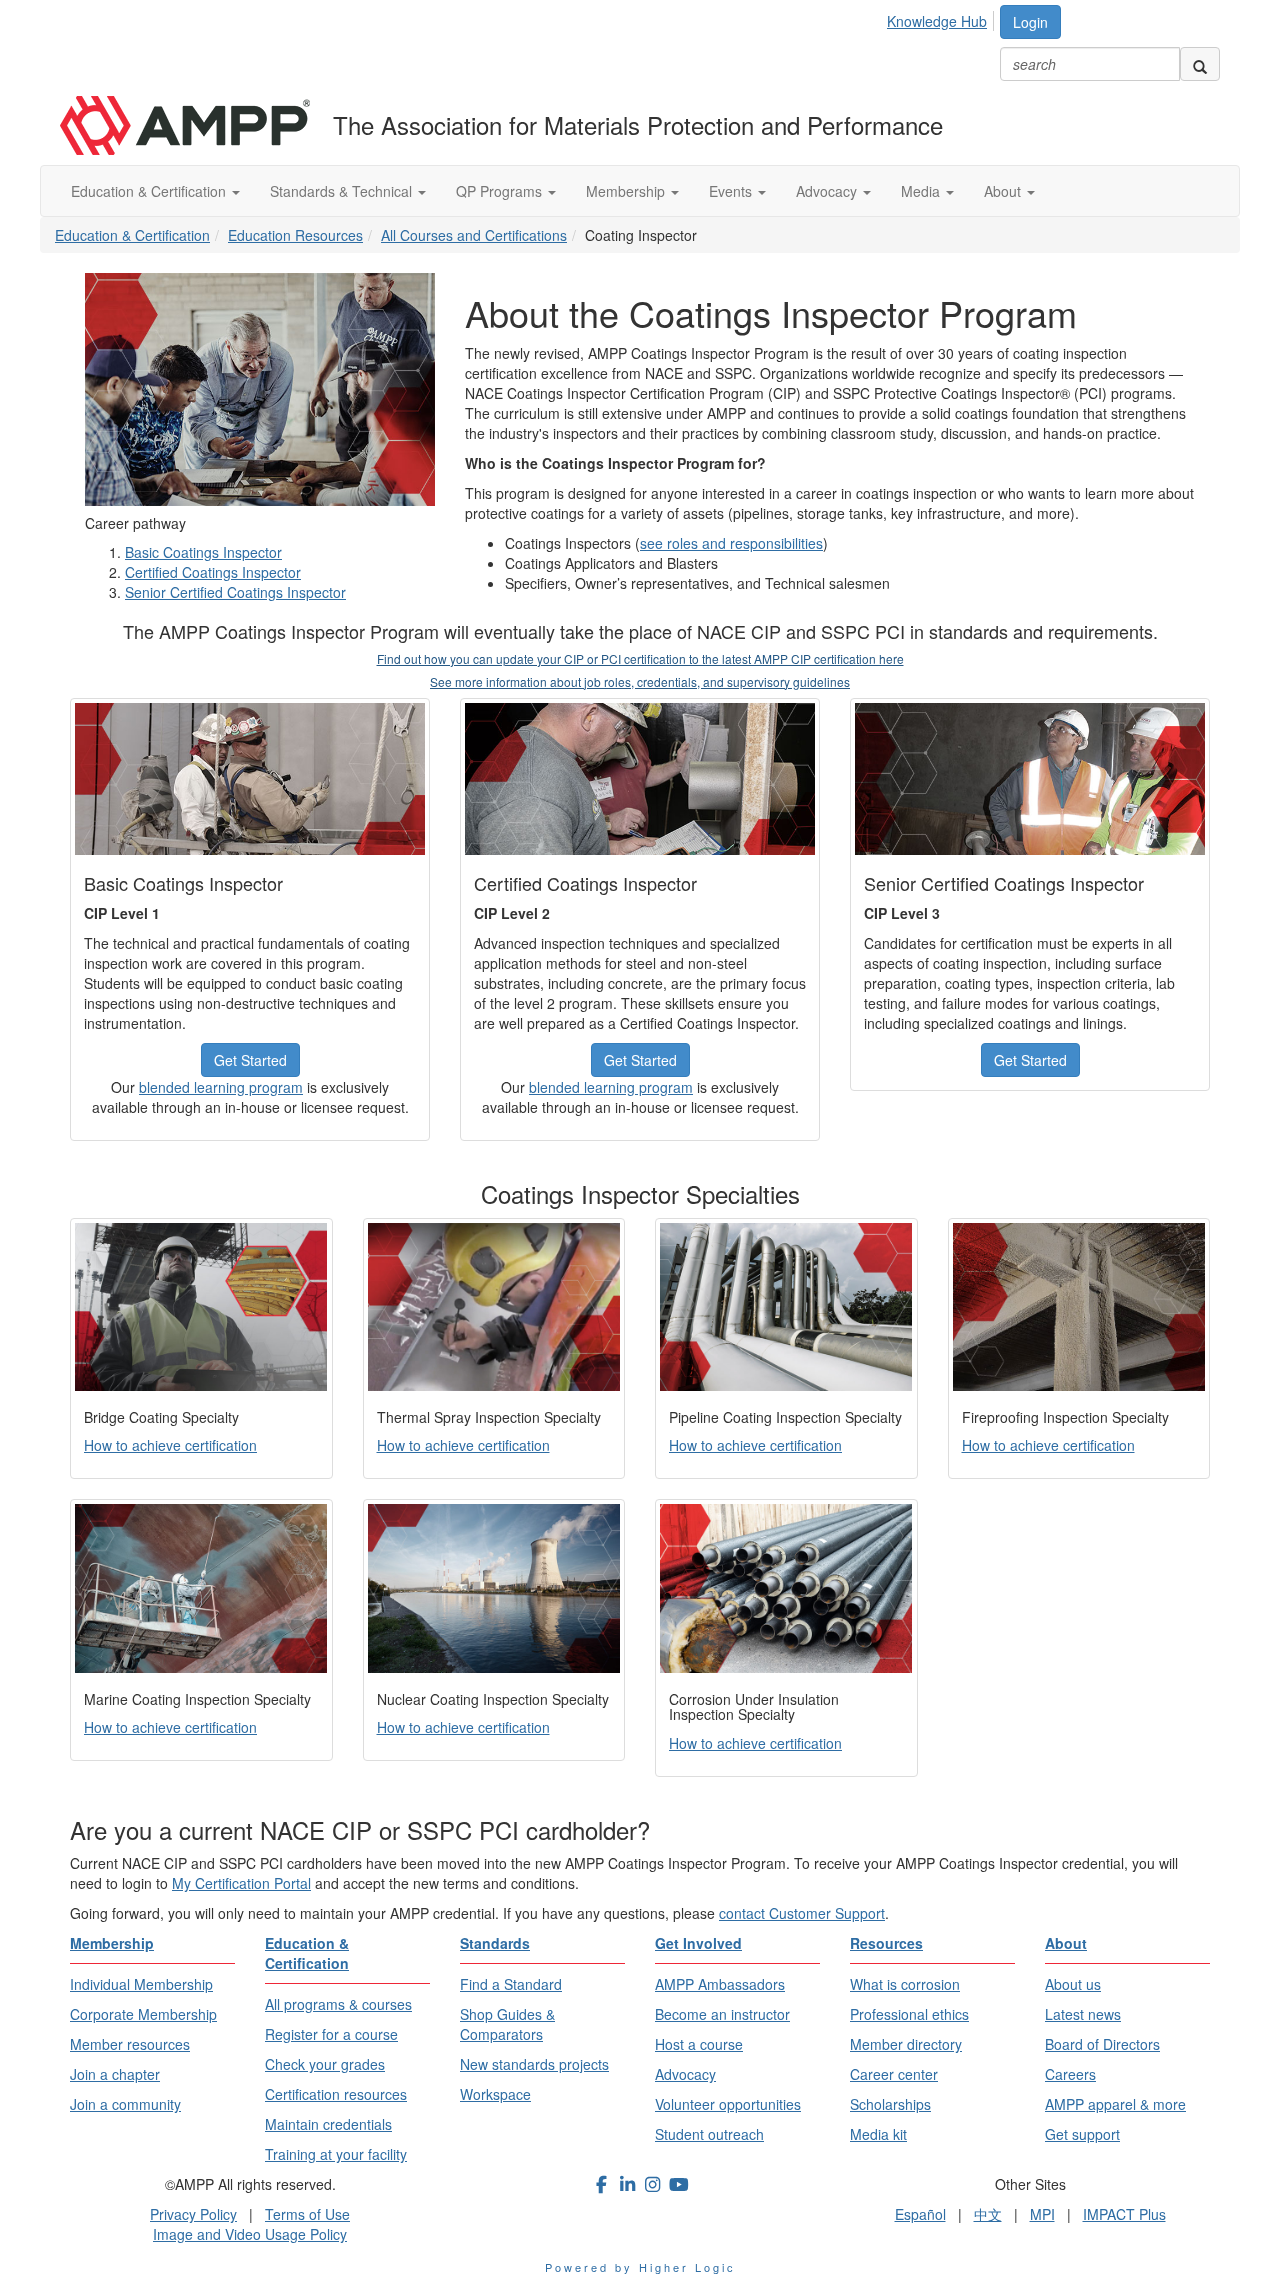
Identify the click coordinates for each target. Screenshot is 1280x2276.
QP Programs (501, 191)
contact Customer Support (802, 1913)
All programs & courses (338, 2004)
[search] (1200, 64)
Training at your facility (336, 2154)
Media (922, 191)
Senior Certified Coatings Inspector (235, 592)
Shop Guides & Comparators (507, 2024)
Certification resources (336, 2094)
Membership (627, 191)
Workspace (495, 2094)
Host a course (699, 2044)
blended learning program (221, 1087)
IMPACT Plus (1124, 2214)
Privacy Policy (193, 2214)
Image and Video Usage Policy (250, 2234)
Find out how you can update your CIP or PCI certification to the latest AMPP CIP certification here (640, 658)
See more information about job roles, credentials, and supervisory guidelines (640, 681)
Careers (1070, 2074)
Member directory (906, 2044)
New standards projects (534, 2064)
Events (732, 191)
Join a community (125, 2104)
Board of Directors (1102, 2044)
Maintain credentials (328, 2124)
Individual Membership (141, 1984)
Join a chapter (115, 2074)
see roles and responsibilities (731, 543)
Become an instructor (722, 2014)
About (1004, 191)
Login (1030, 22)
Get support (1082, 2134)
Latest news (1083, 2014)
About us (1073, 1984)
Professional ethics (909, 2014)
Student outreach (709, 2134)
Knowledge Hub (937, 21)
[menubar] (942, 18)
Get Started (250, 1060)
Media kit (878, 2134)
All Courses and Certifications (474, 235)
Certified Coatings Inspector (213, 572)
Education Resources (295, 235)
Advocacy (828, 191)
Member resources (130, 2044)
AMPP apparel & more (1115, 2104)
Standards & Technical (343, 191)
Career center (894, 2074)
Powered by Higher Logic (640, 2267)
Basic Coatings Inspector (203, 552)
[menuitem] (942, 18)
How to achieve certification (170, 1445)
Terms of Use (307, 2214)
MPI (1042, 2214)
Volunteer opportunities (728, 2104)
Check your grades (325, 2064)
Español (920, 2214)
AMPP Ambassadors (720, 1984)
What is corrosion (905, 1984)
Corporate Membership (143, 2014)
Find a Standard (511, 1984)
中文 (988, 2214)
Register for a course (331, 2034)
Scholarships (890, 2104)
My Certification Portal (241, 1883)
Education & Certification (150, 191)
